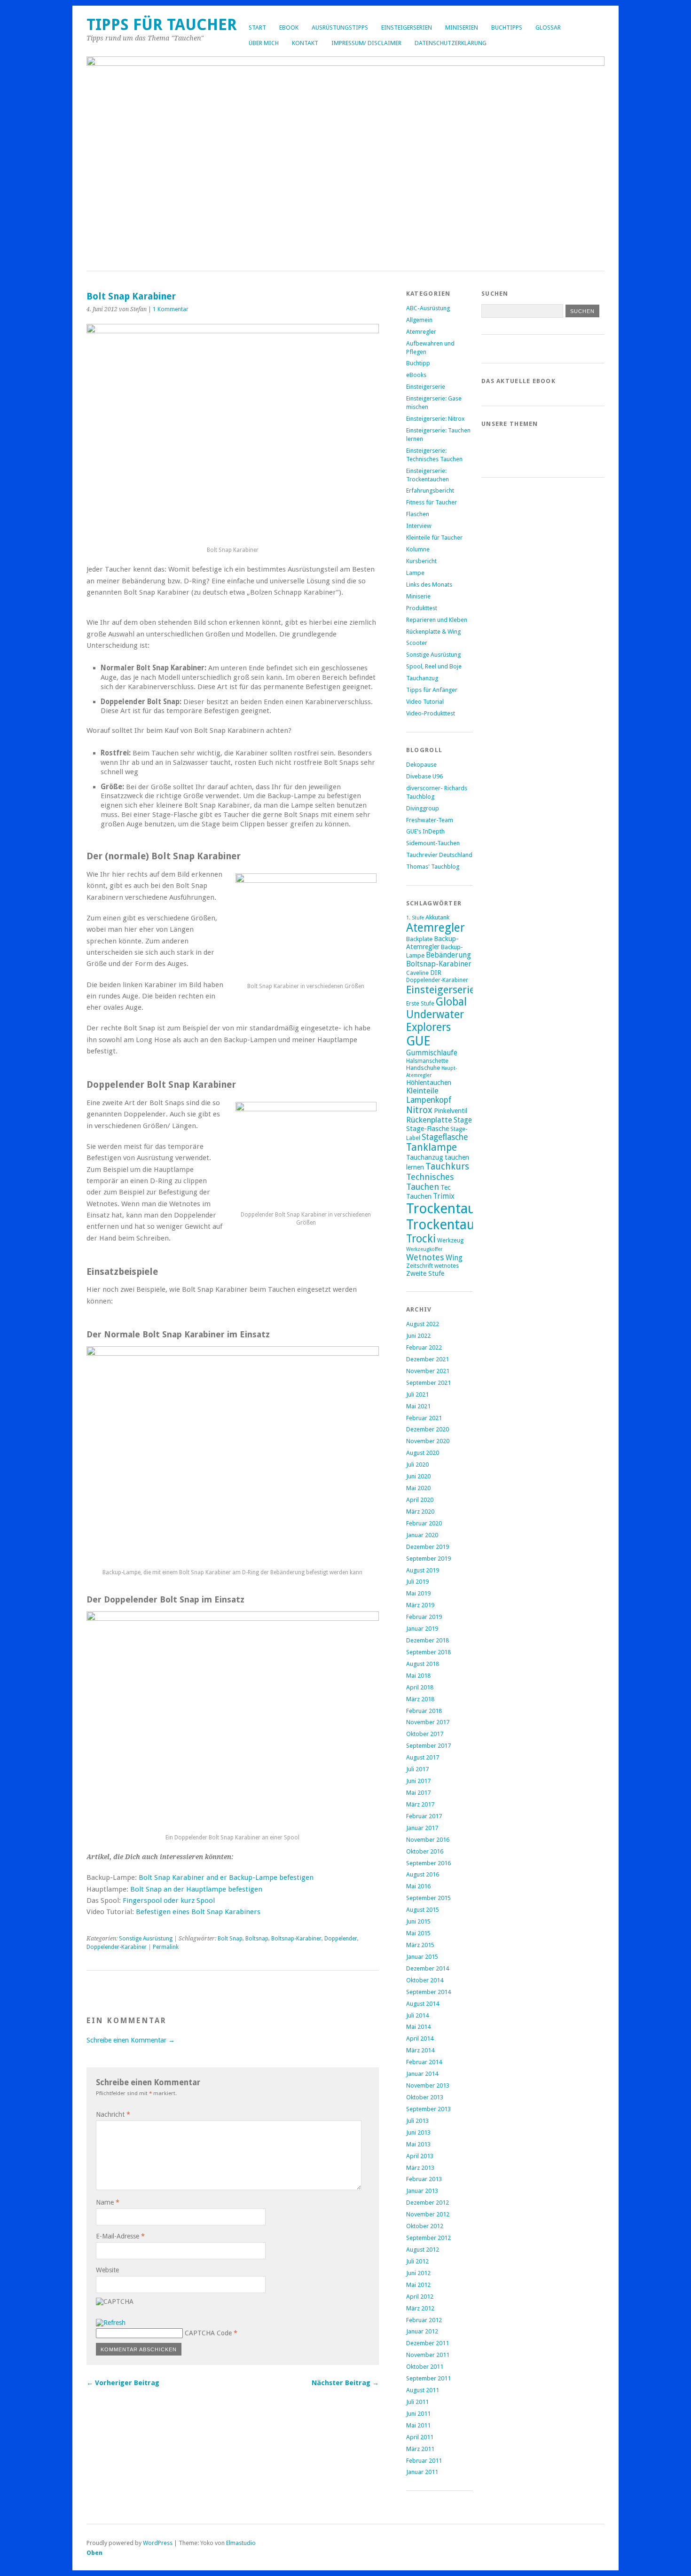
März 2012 (420, 2308)
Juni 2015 (418, 1921)
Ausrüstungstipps (340, 27)
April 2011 (420, 2437)
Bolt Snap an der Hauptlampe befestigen (196, 1889)
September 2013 (428, 2109)
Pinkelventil (451, 1111)
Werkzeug (450, 1241)
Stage (463, 1120)
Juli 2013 (417, 2121)
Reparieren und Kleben (437, 620)
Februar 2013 (424, 2179)
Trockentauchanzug (467, 1209)
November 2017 (428, 1722)
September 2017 (428, 1746)
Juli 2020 (417, 1465)
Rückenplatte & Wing (433, 632)
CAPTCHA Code (208, 2333)
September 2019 (428, 1559)
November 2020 (428, 1441)
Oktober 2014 (425, 1980)
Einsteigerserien (407, 27)
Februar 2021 (424, 1418)
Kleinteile (422, 1091)
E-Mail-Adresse (120, 2236)
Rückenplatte (429, 1120)
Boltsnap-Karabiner (296, 1939)
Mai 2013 (418, 2144)
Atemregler (421, 332)
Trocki (421, 1239)
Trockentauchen (455, 1225)
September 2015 (428, 1898)
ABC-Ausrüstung (428, 308)
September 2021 (428, 1383)
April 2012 (420, 2297)
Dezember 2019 (428, 1547)
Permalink (166, 1947)
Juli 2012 (417, 2261)
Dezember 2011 (428, 2343)
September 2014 (428, 1992)
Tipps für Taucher (162, 25)
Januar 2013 (422, 2191)
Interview (419, 526)
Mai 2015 (418, 1933)
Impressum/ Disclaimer (366, 43)
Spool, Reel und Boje (434, 666)
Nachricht (113, 2114)
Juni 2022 (418, 1336)
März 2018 (420, 1699)
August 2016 (423, 1874)
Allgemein (419, 320)
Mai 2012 (418, 2285)
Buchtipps (507, 27)
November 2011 (428, 2355)
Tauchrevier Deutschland (439, 855)
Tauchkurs (447, 1166)
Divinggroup (423, 808)
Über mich (264, 43)
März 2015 (420, 1945)
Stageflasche (445, 1137)
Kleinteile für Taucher (434, 538)
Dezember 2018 (428, 1640)
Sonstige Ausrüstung (146, 1939)
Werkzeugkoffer (424, 1249)
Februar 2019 (424, 1617)
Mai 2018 (418, 1676)
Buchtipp (418, 363)
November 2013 (428, 2085)
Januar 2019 (422, 1629)
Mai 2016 (418, 1886)
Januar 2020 (422, 1535)
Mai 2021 (418, 1406)
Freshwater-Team (430, 820)
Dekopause (421, 765)
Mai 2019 (418, 1593)
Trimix (444, 1196)
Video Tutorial (425, 702)
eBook (289, 27)
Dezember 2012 (428, 2203)
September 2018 (428, 1652)
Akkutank (437, 917)
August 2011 (423, 2390)
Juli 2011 (417, 2402)
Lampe (415, 573)
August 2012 (423, 2250)
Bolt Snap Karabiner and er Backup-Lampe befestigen (226, 1877)
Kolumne (418, 549)
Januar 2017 (422, 1828)
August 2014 (423, 2004)
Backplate (419, 939)
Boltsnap (257, 1939)
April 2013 (420, 2156)
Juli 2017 (417, 1769)
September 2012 (428, 2238)
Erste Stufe (420, 1004)
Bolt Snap (230, 1939)
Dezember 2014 (428, 1968)
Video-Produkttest (431, 713)
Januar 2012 (422, 2331)
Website (107, 2270)
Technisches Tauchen (430, 1182)
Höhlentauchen (429, 1082)
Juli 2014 (417, 2015)
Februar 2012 (424, 2320)
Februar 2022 (424, 1347)
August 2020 (423, 1453)
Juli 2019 (417, 1582)
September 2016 (428, 1863)
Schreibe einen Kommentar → (131, 2040)
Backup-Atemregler (432, 942)
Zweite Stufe (425, 1273)
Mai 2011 (418, 2425)
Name (108, 2202)
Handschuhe (423, 1068)
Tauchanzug (422, 678)
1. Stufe (415, 918)
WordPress (158, 2543)
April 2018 (420, 1687)
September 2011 (428, 2378)
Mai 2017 (418, 1793)
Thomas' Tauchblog (433, 867)
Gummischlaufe (432, 1053)
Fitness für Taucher (432, 502)
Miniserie (418, 596)
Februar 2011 (424, 2461)
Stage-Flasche (428, 1128)
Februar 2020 (424, 1523)
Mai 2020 (418, 1488)
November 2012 (428, 2214)
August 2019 (423, 1570)
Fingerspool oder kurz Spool (169, 1901)
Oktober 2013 (425, 2097)
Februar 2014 (424, 2062)
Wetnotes (425, 1257)
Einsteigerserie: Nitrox (435, 419)
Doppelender (341, 1939)
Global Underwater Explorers (436, 1015)
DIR (436, 972)
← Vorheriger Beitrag (123, 2383)
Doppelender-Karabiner (117, 1947)
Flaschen (418, 514)
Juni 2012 (418, 2273)
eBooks (416, 375)
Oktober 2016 (425, 1851)
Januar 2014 (422, 2074)
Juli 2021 (417, 1394)
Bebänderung (448, 955)
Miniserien (462, 27)
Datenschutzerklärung (451, 43)
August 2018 (423, 1664)
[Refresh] (111, 2323)
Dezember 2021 (428, 1359)
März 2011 (420, 2449)
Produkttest (422, 608)
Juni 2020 (418, 1476)
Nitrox (419, 1110)
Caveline (417, 973)
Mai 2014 (418, 2027)
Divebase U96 (424, 776)
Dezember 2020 (428, 1429)
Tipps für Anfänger (432, 690)
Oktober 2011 (425, 2367)
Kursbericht (421, 561)
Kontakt (305, 43)
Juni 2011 (418, 2414)
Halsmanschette (427, 1061)
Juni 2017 (418, 1781)
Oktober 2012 (425, 2226)
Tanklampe (432, 1147)
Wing (454, 1258)
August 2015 (423, 1910)
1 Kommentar (171, 309)
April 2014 (420, 2038)
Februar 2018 (424, 1711)
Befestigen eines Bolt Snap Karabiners (198, 1912)
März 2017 (420, 1804)
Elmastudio (241, 2543)
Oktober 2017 (425, 1734)
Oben (94, 2553)
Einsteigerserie (426, 387)
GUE (418, 1041)
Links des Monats (429, 585)
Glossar (548, 27)
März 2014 (420, 2050)
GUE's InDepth (425, 831)
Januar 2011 (422, 2472)
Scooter (417, 643)
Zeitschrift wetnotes (432, 1266)
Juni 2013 (418, 2132)
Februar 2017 (424, 1816)
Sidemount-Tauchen (433, 843)
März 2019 (420, 1605)
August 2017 (423, 1757)
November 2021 (428, 1371)
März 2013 (420, 2168)
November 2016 (428, 1840)
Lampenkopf (429, 1100)
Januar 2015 (422, 1957)
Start (257, 27)
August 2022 (423, 1324)
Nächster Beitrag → (345, 2383)
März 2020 (420, 1512)
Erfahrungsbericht (430, 491)
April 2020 (420, 1500)
